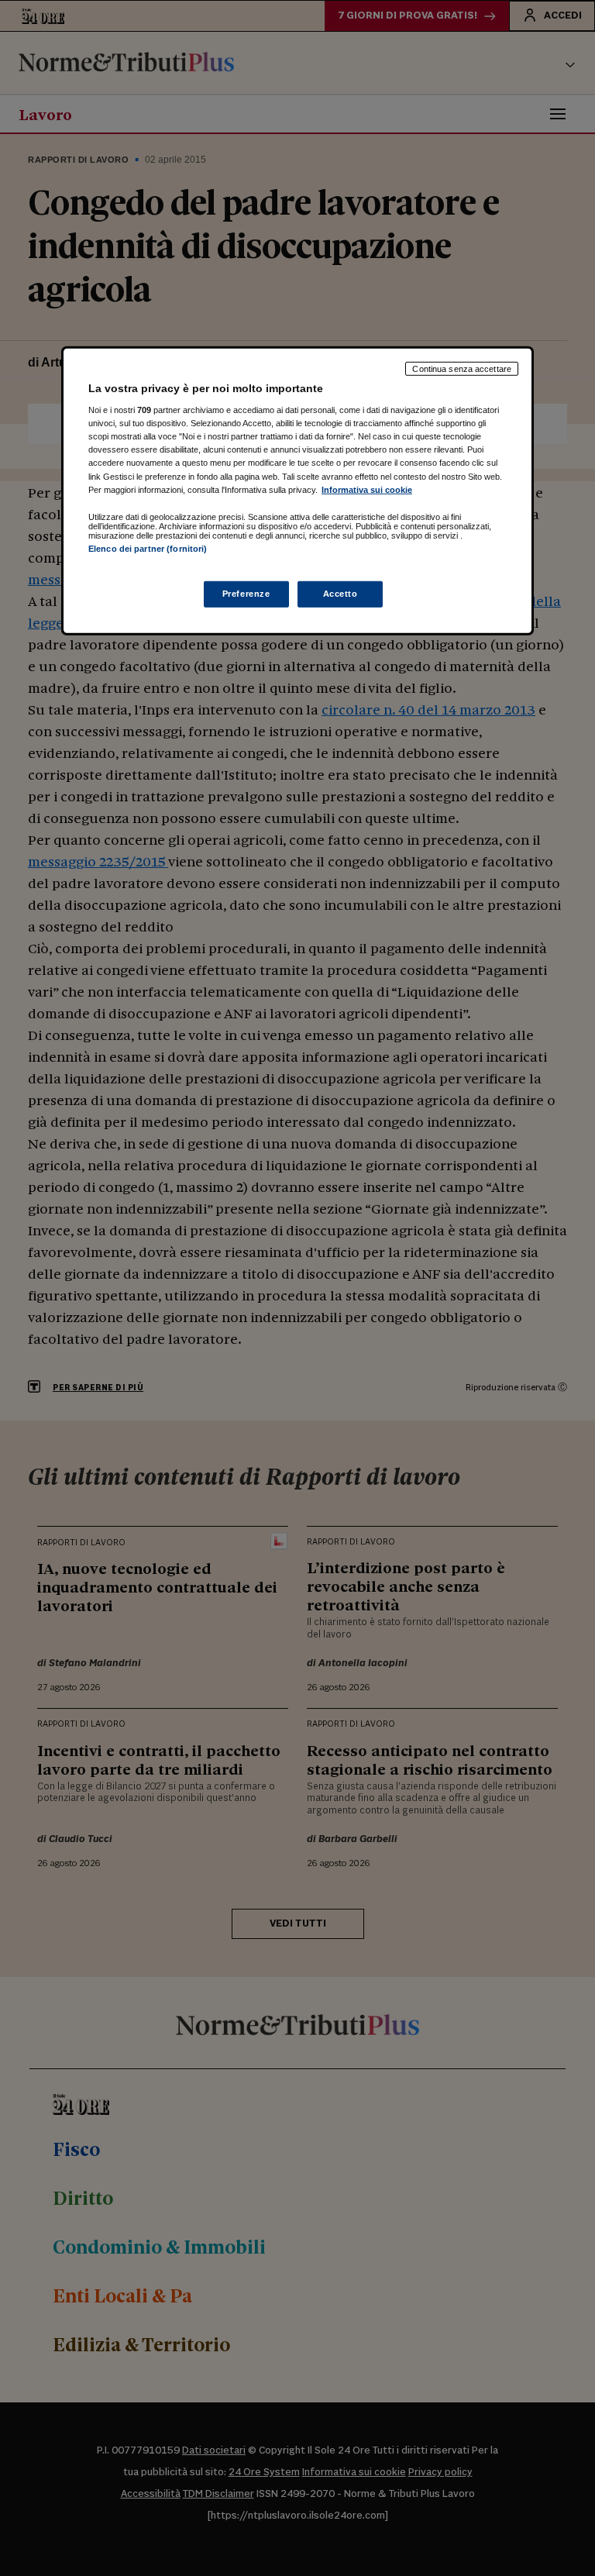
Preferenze (246, 594)
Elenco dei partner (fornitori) (148, 548)
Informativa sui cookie (367, 489)
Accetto (340, 594)
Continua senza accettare (462, 368)
